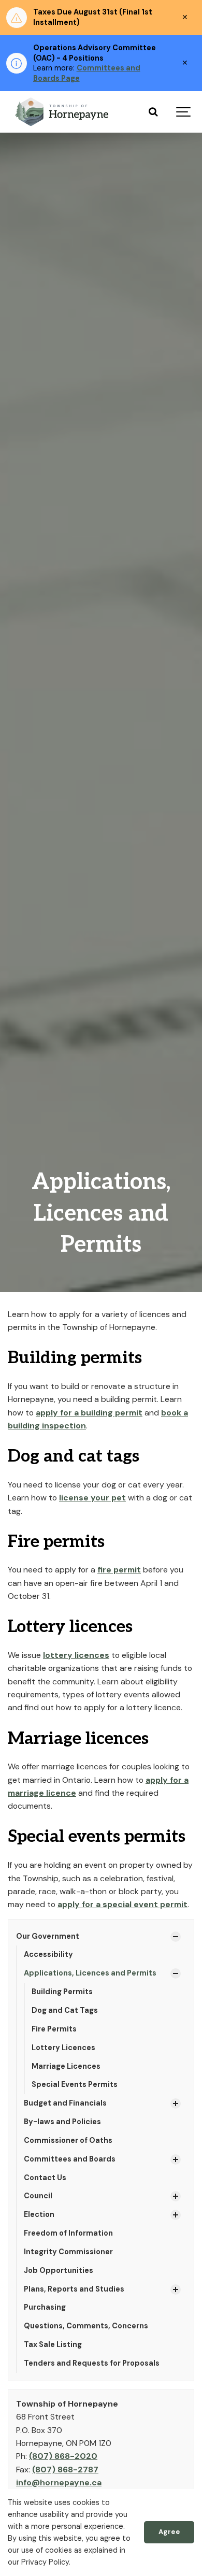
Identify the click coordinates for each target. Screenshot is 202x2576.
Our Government (48, 1936)
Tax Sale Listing (53, 2344)
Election (39, 2214)
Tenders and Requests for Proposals (92, 2363)
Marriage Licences (66, 2066)
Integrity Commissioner (68, 2252)
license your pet (92, 1498)
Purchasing (45, 2307)
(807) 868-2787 (65, 2470)
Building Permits (62, 1992)
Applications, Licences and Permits (90, 1973)
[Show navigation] (184, 112)
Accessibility (48, 1954)
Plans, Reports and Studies (74, 2289)
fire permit (119, 1570)
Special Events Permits (75, 2084)
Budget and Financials (65, 2103)
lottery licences (76, 1655)
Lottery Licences (63, 2048)
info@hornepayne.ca (59, 2482)
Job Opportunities (59, 2270)
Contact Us (45, 2178)
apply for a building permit (89, 1413)
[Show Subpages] (176, 1937)
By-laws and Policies (62, 2122)
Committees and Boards (70, 2159)
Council (38, 2196)
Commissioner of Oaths (68, 2140)
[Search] (153, 112)
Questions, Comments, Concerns (86, 2326)
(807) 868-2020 (63, 2456)
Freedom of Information (68, 2233)
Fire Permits (54, 2029)
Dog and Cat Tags (65, 2010)
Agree (169, 2532)
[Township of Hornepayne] (63, 112)
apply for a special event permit (122, 1904)
